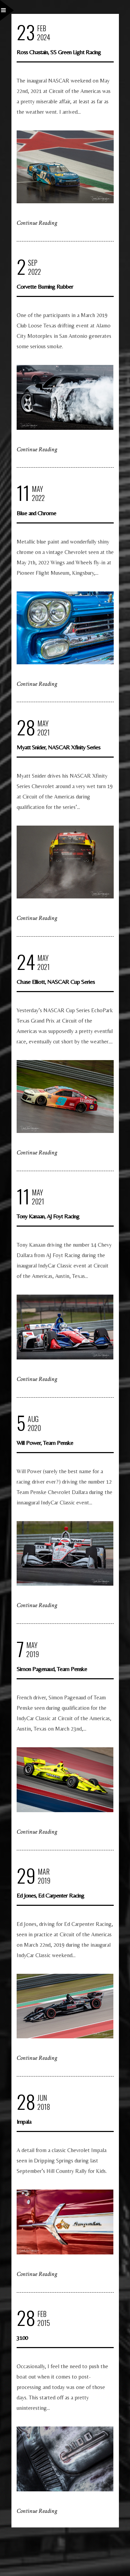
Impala (24, 2121)
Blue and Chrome (36, 513)
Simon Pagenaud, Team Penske (52, 1669)
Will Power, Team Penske (45, 1443)
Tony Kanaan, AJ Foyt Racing (48, 1216)
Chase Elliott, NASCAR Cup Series (56, 982)
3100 (22, 2338)
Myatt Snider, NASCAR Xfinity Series (58, 747)
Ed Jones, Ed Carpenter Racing (50, 1895)
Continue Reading (37, 223)
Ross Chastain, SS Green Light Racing (59, 52)
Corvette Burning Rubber (45, 286)
